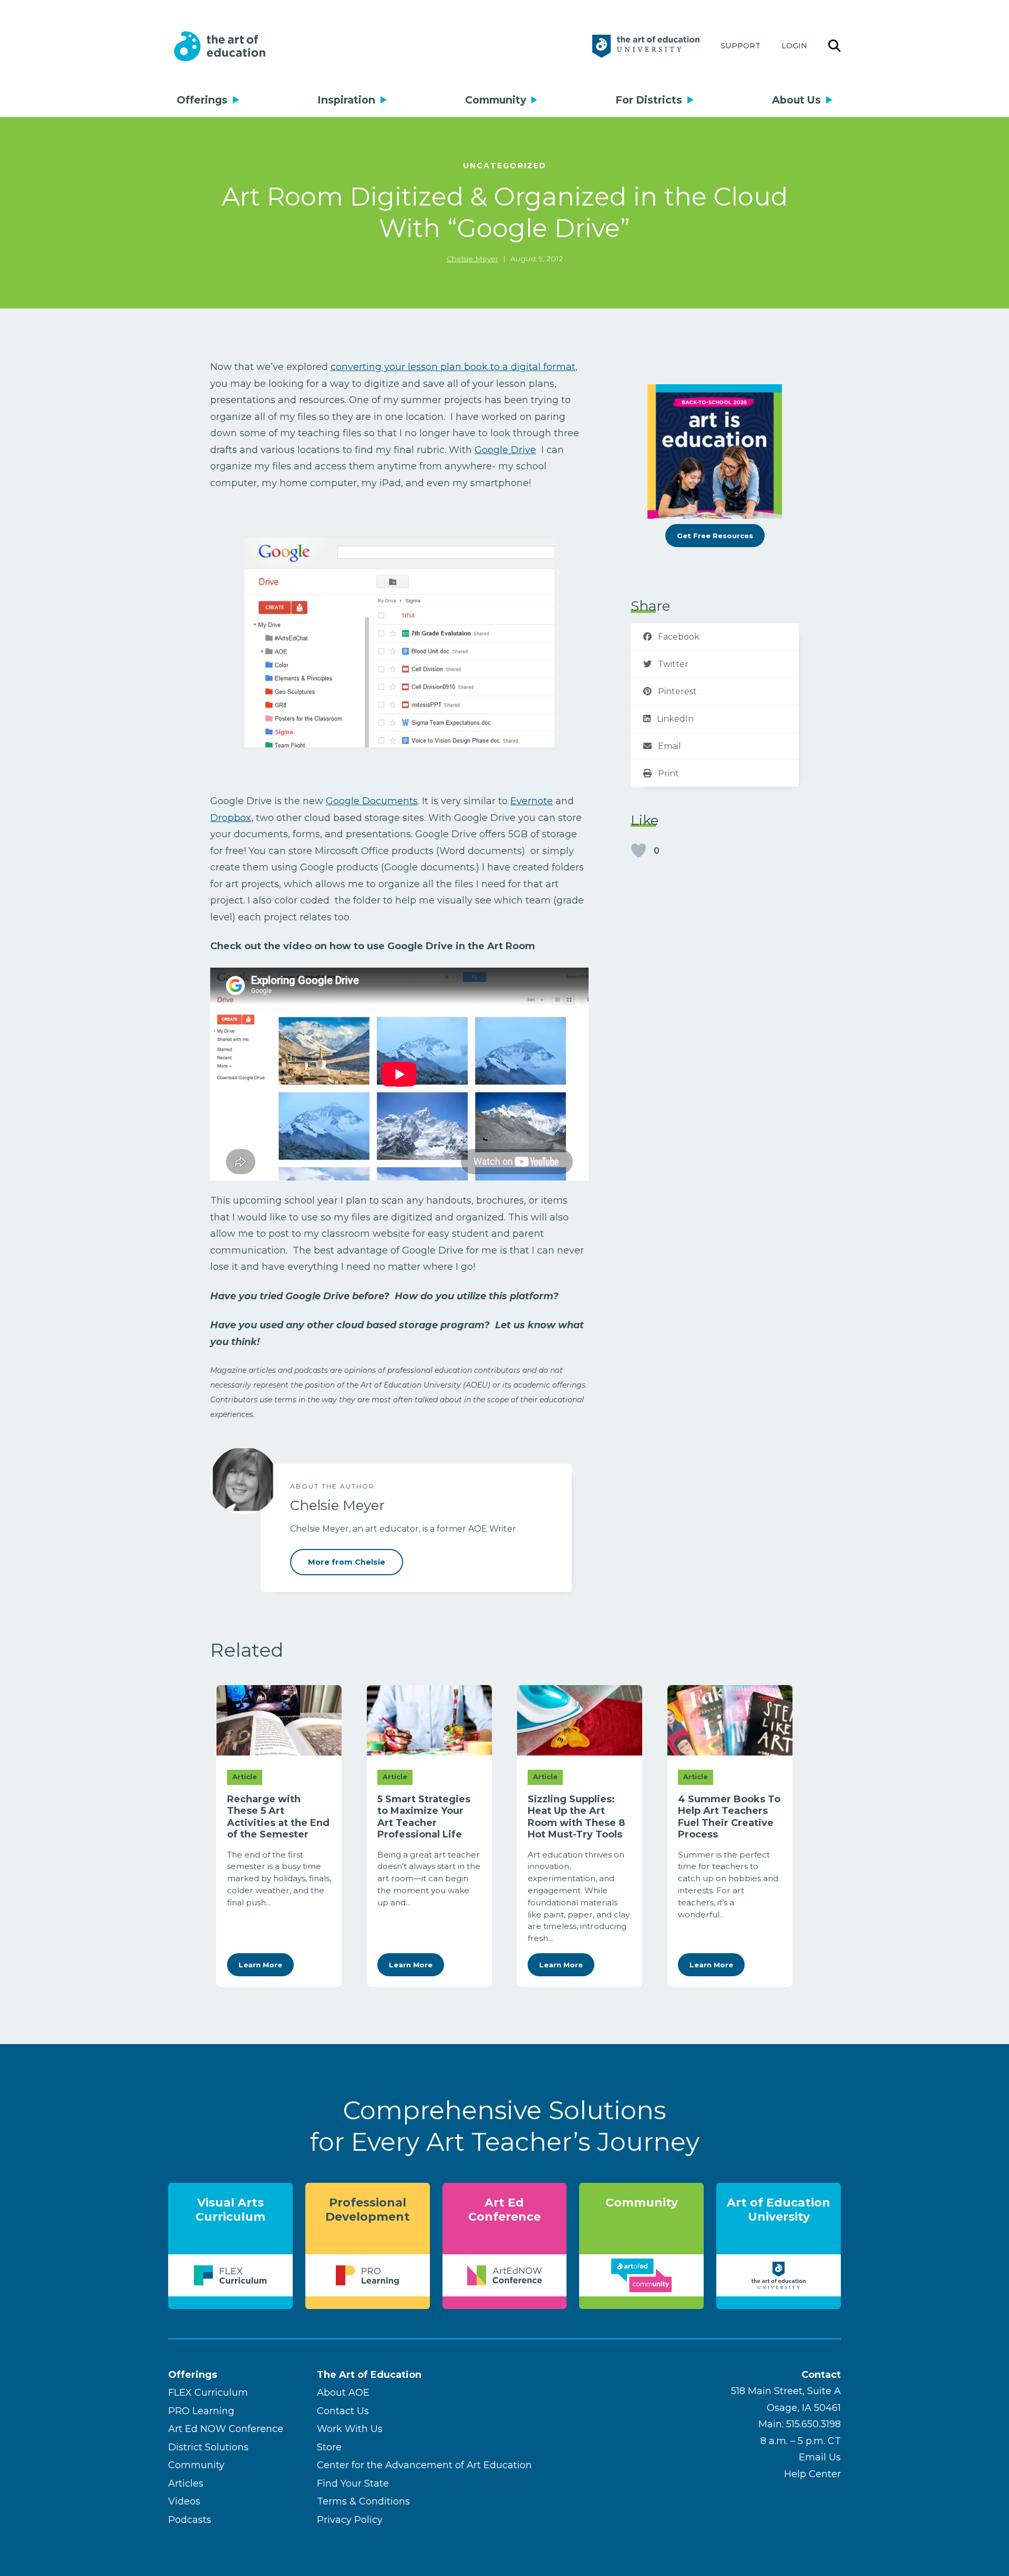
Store (329, 2447)
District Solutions (208, 2447)
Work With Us (350, 2429)
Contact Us (343, 2411)
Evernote (532, 801)
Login (794, 46)
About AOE (343, 2393)
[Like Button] (639, 850)
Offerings (202, 100)
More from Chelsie (347, 1562)
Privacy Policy (350, 2520)
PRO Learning (201, 2411)
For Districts (649, 100)
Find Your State (353, 2483)
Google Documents (372, 801)
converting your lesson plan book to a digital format (453, 367)
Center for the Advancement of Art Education (424, 2465)
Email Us (820, 2457)
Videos (184, 2501)
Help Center (812, 2474)
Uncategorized (505, 166)
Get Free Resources (715, 536)
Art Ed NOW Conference (226, 2429)
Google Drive (505, 450)
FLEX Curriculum (208, 2393)
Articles (186, 2483)
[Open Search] (835, 46)
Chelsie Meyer (472, 259)
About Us (796, 100)
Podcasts (190, 2520)
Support (740, 46)
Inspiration (346, 100)
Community (496, 100)
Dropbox (231, 818)
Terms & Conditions (363, 2501)
